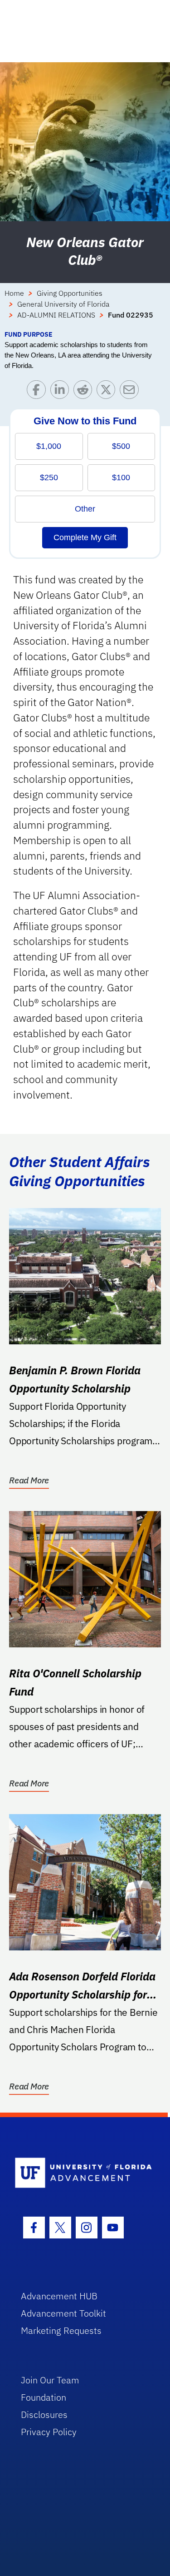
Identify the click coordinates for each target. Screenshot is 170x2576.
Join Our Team (50, 2380)
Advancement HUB (59, 2296)
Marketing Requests (61, 2330)
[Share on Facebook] (38, 392)
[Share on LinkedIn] (62, 392)
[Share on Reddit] (85, 392)
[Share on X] (108, 392)
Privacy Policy (49, 2432)
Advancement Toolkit (63, 2313)
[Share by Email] (131, 392)
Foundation (44, 2397)
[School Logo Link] (80, 2173)
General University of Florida (63, 304)
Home (14, 293)
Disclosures (44, 2414)
